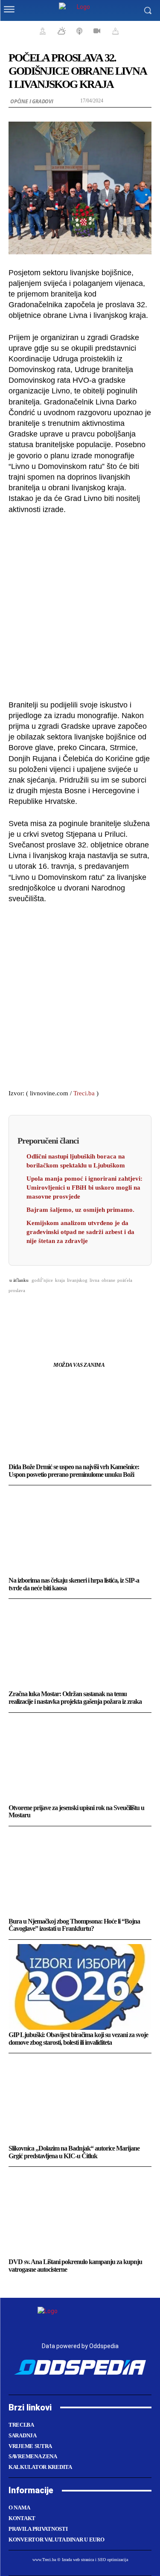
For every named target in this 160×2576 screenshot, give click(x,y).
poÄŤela (125, 1280)
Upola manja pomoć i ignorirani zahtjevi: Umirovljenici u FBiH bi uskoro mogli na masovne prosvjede (84, 1188)
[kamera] (96, 31)
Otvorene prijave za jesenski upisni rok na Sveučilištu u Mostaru (76, 1812)
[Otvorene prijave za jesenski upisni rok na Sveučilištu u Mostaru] (80, 1760)
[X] (51, 1312)
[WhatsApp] (70, 1312)
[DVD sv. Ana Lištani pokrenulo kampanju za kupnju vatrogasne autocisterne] (80, 2214)
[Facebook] (31, 1312)
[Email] (90, 1312)
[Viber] (129, 1312)
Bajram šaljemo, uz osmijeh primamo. (80, 1210)
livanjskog (77, 1280)
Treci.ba (84, 1093)
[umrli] (114, 31)
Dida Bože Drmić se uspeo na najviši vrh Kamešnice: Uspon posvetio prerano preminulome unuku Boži (74, 1471)
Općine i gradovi (32, 101)
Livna (95, 1280)
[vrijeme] (61, 31)
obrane (108, 1280)
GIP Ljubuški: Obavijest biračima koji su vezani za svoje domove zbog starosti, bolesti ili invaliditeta (78, 2039)
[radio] (79, 31)
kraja (60, 1280)
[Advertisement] (80, 606)
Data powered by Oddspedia (80, 2346)
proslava (17, 1290)
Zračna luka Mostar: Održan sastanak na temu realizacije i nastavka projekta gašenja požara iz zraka (75, 1698)
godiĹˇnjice (42, 1280)
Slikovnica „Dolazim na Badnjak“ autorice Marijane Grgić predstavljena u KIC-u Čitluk (74, 2152)
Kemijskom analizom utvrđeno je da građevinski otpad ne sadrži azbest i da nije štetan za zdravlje (80, 1232)
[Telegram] (110, 1312)
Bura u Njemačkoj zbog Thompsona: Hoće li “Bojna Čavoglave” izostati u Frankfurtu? (74, 1925)
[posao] (41, 31)
